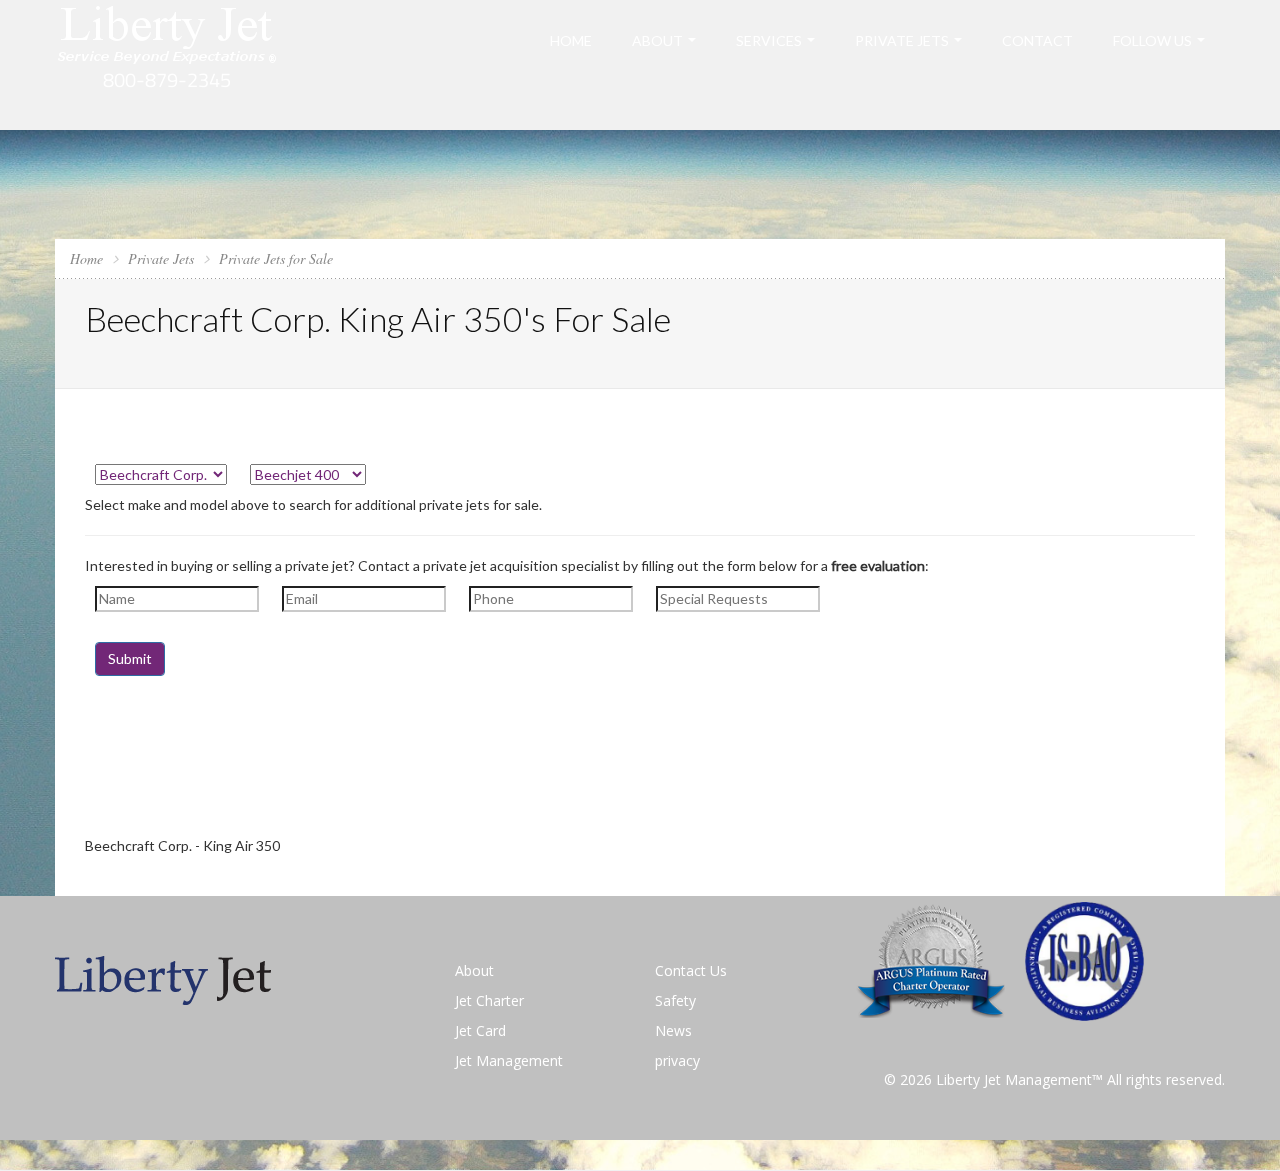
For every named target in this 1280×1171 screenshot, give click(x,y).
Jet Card (480, 1030)
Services (769, 40)
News (673, 1030)
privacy (677, 1060)
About (657, 40)
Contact (1037, 40)
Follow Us (1152, 40)
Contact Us (691, 970)
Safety (675, 1000)
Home (571, 40)
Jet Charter (489, 1000)
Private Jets (902, 40)
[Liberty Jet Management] (167, 63)
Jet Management (509, 1060)
